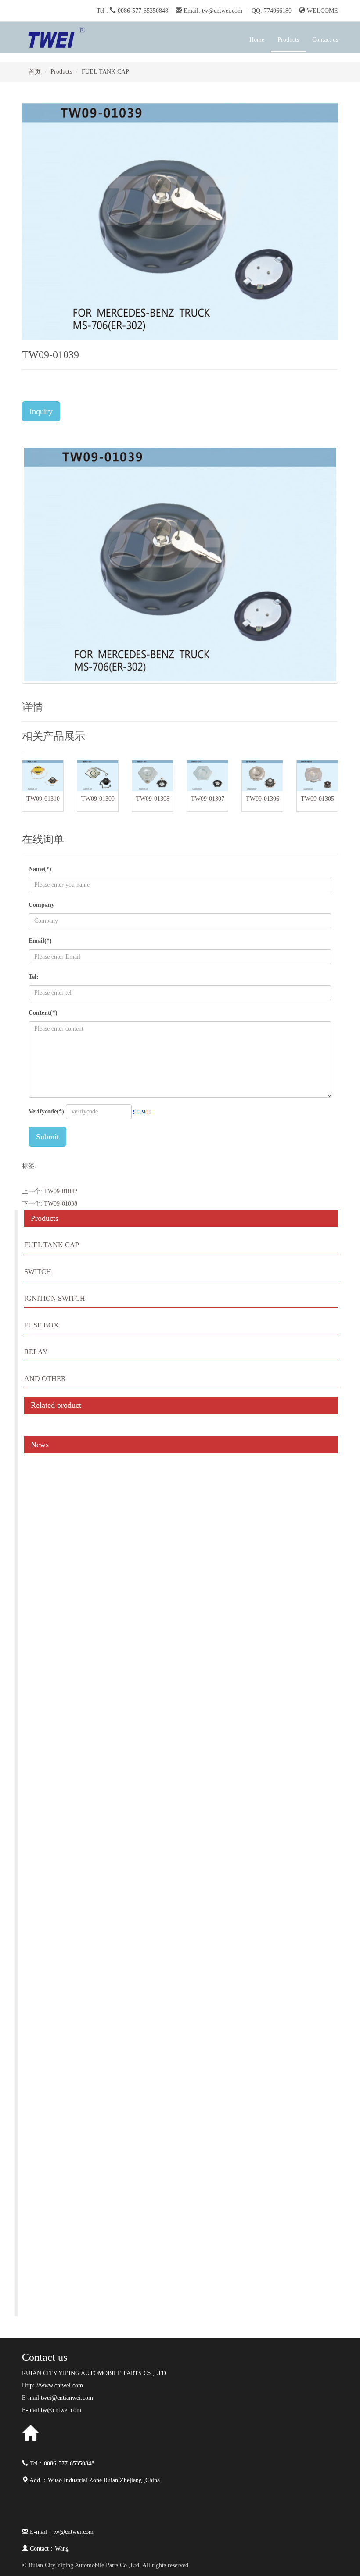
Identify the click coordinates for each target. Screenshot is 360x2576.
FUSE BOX (41, 1325)
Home (257, 40)
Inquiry (41, 411)
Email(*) (40, 941)
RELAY (36, 1352)
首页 (35, 72)
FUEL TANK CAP (52, 1245)
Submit (47, 1137)
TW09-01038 (61, 1204)
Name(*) (40, 869)
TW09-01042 (61, 1191)
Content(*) (43, 1013)
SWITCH (38, 1272)
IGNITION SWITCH (55, 1298)
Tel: (34, 977)
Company (41, 905)
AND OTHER (45, 1379)
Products (61, 72)
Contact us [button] (325, 40)
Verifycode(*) (46, 1111)
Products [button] (288, 40)
